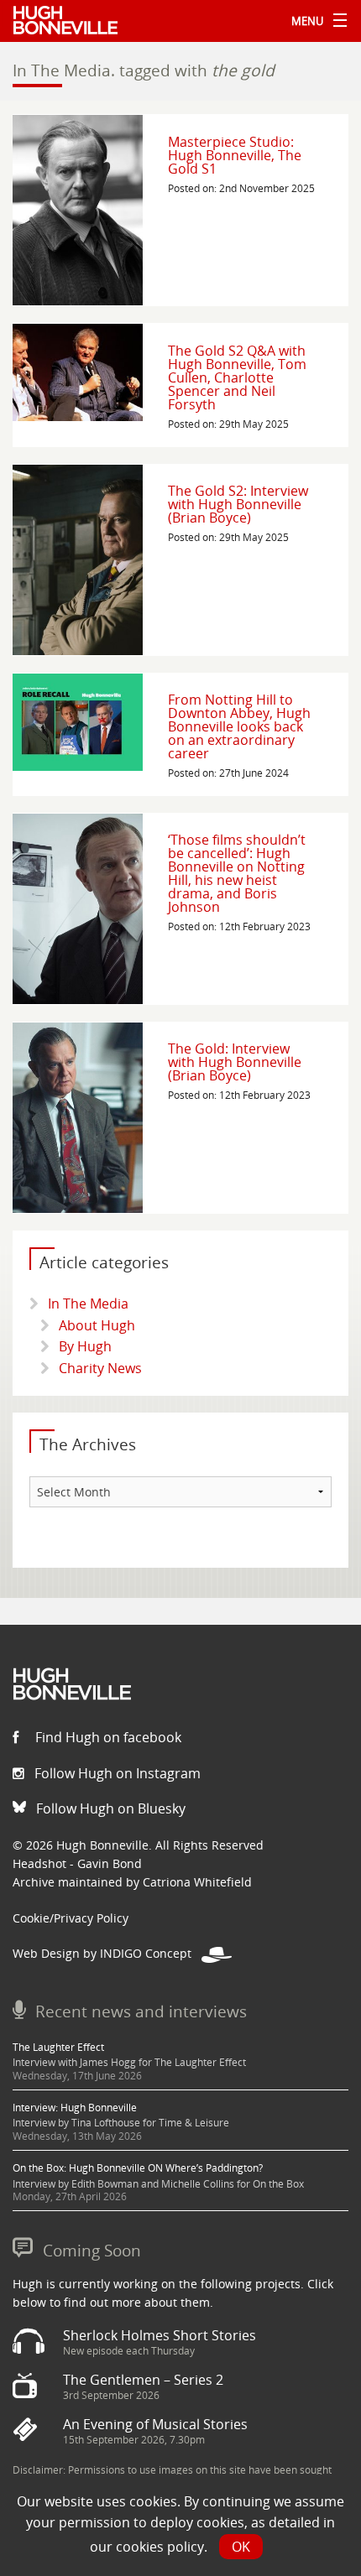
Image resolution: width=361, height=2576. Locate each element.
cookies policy (160, 2547)
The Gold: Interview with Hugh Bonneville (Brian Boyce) (235, 1062)
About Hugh (97, 1325)
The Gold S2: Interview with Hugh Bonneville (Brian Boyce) (238, 504)
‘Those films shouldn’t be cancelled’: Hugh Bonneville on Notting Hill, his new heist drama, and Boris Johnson (237, 873)
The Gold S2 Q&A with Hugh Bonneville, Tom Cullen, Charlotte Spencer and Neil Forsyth (237, 377)
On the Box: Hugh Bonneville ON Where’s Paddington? (138, 2168)
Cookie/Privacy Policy (71, 1918)
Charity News (100, 1368)
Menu (315, 21)
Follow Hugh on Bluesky (109, 1808)
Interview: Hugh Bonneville (75, 2108)
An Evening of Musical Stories (155, 2424)
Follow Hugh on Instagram (116, 1773)
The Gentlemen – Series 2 (143, 2380)
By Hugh (85, 1346)
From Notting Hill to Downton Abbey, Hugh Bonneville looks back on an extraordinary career (239, 726)
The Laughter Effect (58, 2047)
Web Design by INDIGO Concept (107, 1953)
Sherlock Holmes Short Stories (160, 2335)
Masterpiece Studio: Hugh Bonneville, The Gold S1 (235, 155)
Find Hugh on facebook (107, 1737)
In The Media (88, 1304)
